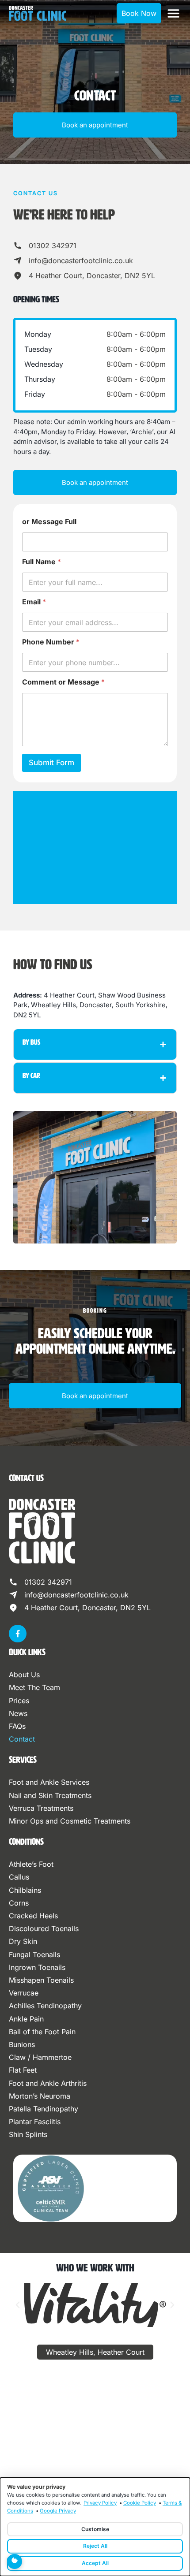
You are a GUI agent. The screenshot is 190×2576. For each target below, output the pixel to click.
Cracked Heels (33, 1916)
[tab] (95, 2352)
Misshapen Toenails (41, 1980)
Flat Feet (23, 2070)
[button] (18, 2305)
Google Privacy (58, 2511)
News (18, 1713)
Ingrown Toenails (37, 1967)
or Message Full (49, 522)
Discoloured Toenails (44, 1928)
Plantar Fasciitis (35, 2122)
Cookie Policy (140, 2503)
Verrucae (24, 1993)
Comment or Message (63, 682)
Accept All (95, 2563)
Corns (19, 1903)
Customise (95, 2529)
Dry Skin (23, 1941)
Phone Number (51, 642)
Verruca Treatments (41, 1808)
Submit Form (51, 763)
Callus (19, 1877)
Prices (19, 1701)
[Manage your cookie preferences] (15, 2561)
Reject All (95, 2546)
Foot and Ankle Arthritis (48, 2083)
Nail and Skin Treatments (50, 1795)
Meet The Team (34, 1687)
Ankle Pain (26, 2019)
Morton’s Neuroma (40, 2096)
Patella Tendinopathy (44, 2109)
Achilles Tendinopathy (45, 2006)
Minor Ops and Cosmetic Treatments (70, 1821)
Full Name (42, 562)
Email (34, 602)
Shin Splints (28, 2134)
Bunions (22, 2044)
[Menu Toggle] (173, 13)
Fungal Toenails (34, 1954)
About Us (24, 1675)
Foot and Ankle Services (49, 1782)
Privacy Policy (100, 2503)
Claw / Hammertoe (40, 2057)
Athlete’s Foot (31, 1864)
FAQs (17, 1726)
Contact (22, 1739)
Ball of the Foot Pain (42, 2032)
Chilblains (25, 1890)
